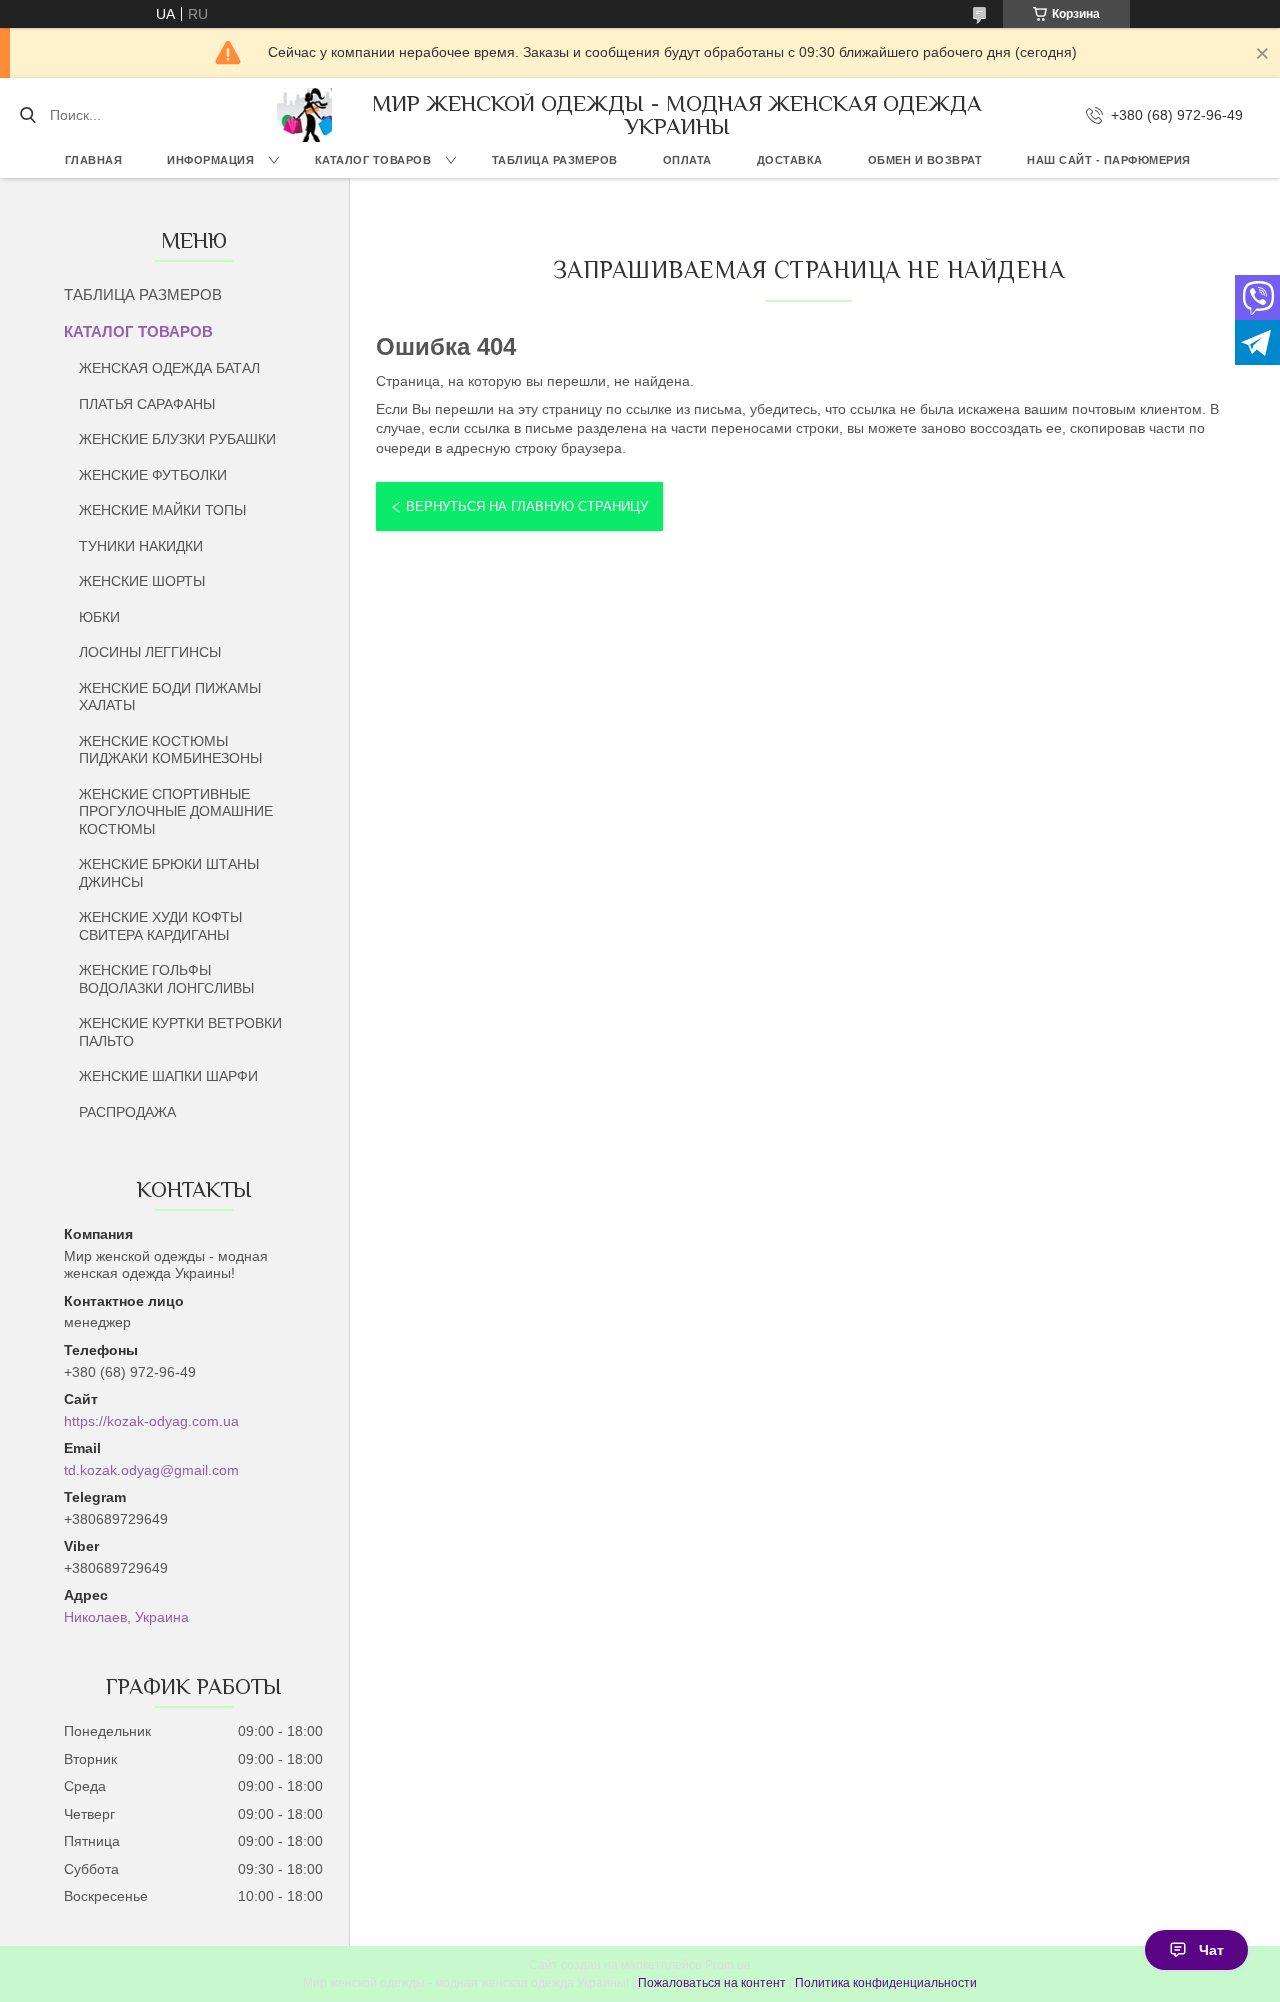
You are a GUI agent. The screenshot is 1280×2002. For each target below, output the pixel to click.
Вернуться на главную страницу (527, 506)
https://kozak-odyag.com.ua (151, 1421)
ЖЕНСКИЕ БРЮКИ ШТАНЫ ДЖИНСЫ (169, 873)
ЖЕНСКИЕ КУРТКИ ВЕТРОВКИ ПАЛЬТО (180, 1032)
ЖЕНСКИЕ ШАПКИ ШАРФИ (168, 1076)
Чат (1211, 1950)
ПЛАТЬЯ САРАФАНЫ (147, 404)
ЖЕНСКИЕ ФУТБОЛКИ (153, 475)
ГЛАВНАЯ (94, 160)
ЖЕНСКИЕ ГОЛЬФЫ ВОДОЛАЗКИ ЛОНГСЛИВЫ (166, 979)
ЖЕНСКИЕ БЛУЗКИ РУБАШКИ (177, 439)
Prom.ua (728, 1965)
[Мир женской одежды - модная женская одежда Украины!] (304, 115)
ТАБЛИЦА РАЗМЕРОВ (555, 160)
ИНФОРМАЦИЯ (210, 160)
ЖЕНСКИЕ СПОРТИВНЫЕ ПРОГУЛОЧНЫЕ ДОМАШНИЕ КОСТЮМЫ (176, 811)
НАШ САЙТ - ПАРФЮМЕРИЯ (1109, 160)
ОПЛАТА (687, 160)
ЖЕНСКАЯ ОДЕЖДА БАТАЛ (169, 368)
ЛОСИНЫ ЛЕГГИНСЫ (150, 652)
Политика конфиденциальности (886, 1983)
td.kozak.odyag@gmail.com (151, 1470)
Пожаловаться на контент (712, 1983)
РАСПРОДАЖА (127, 1112)
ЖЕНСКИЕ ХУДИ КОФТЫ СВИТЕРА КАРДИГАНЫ (160, 926)
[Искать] (27, 115)
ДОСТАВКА (790, 160)
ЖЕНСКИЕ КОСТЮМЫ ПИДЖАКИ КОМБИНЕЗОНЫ (170, 750)
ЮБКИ (99, 617)
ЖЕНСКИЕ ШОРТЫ (142, 581)
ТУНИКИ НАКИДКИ (141, 546)
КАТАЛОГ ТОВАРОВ (373, 160)
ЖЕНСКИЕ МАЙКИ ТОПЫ (162, 510)
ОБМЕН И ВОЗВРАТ (925, 160)
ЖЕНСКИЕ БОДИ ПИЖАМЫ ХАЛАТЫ (170, 697)
